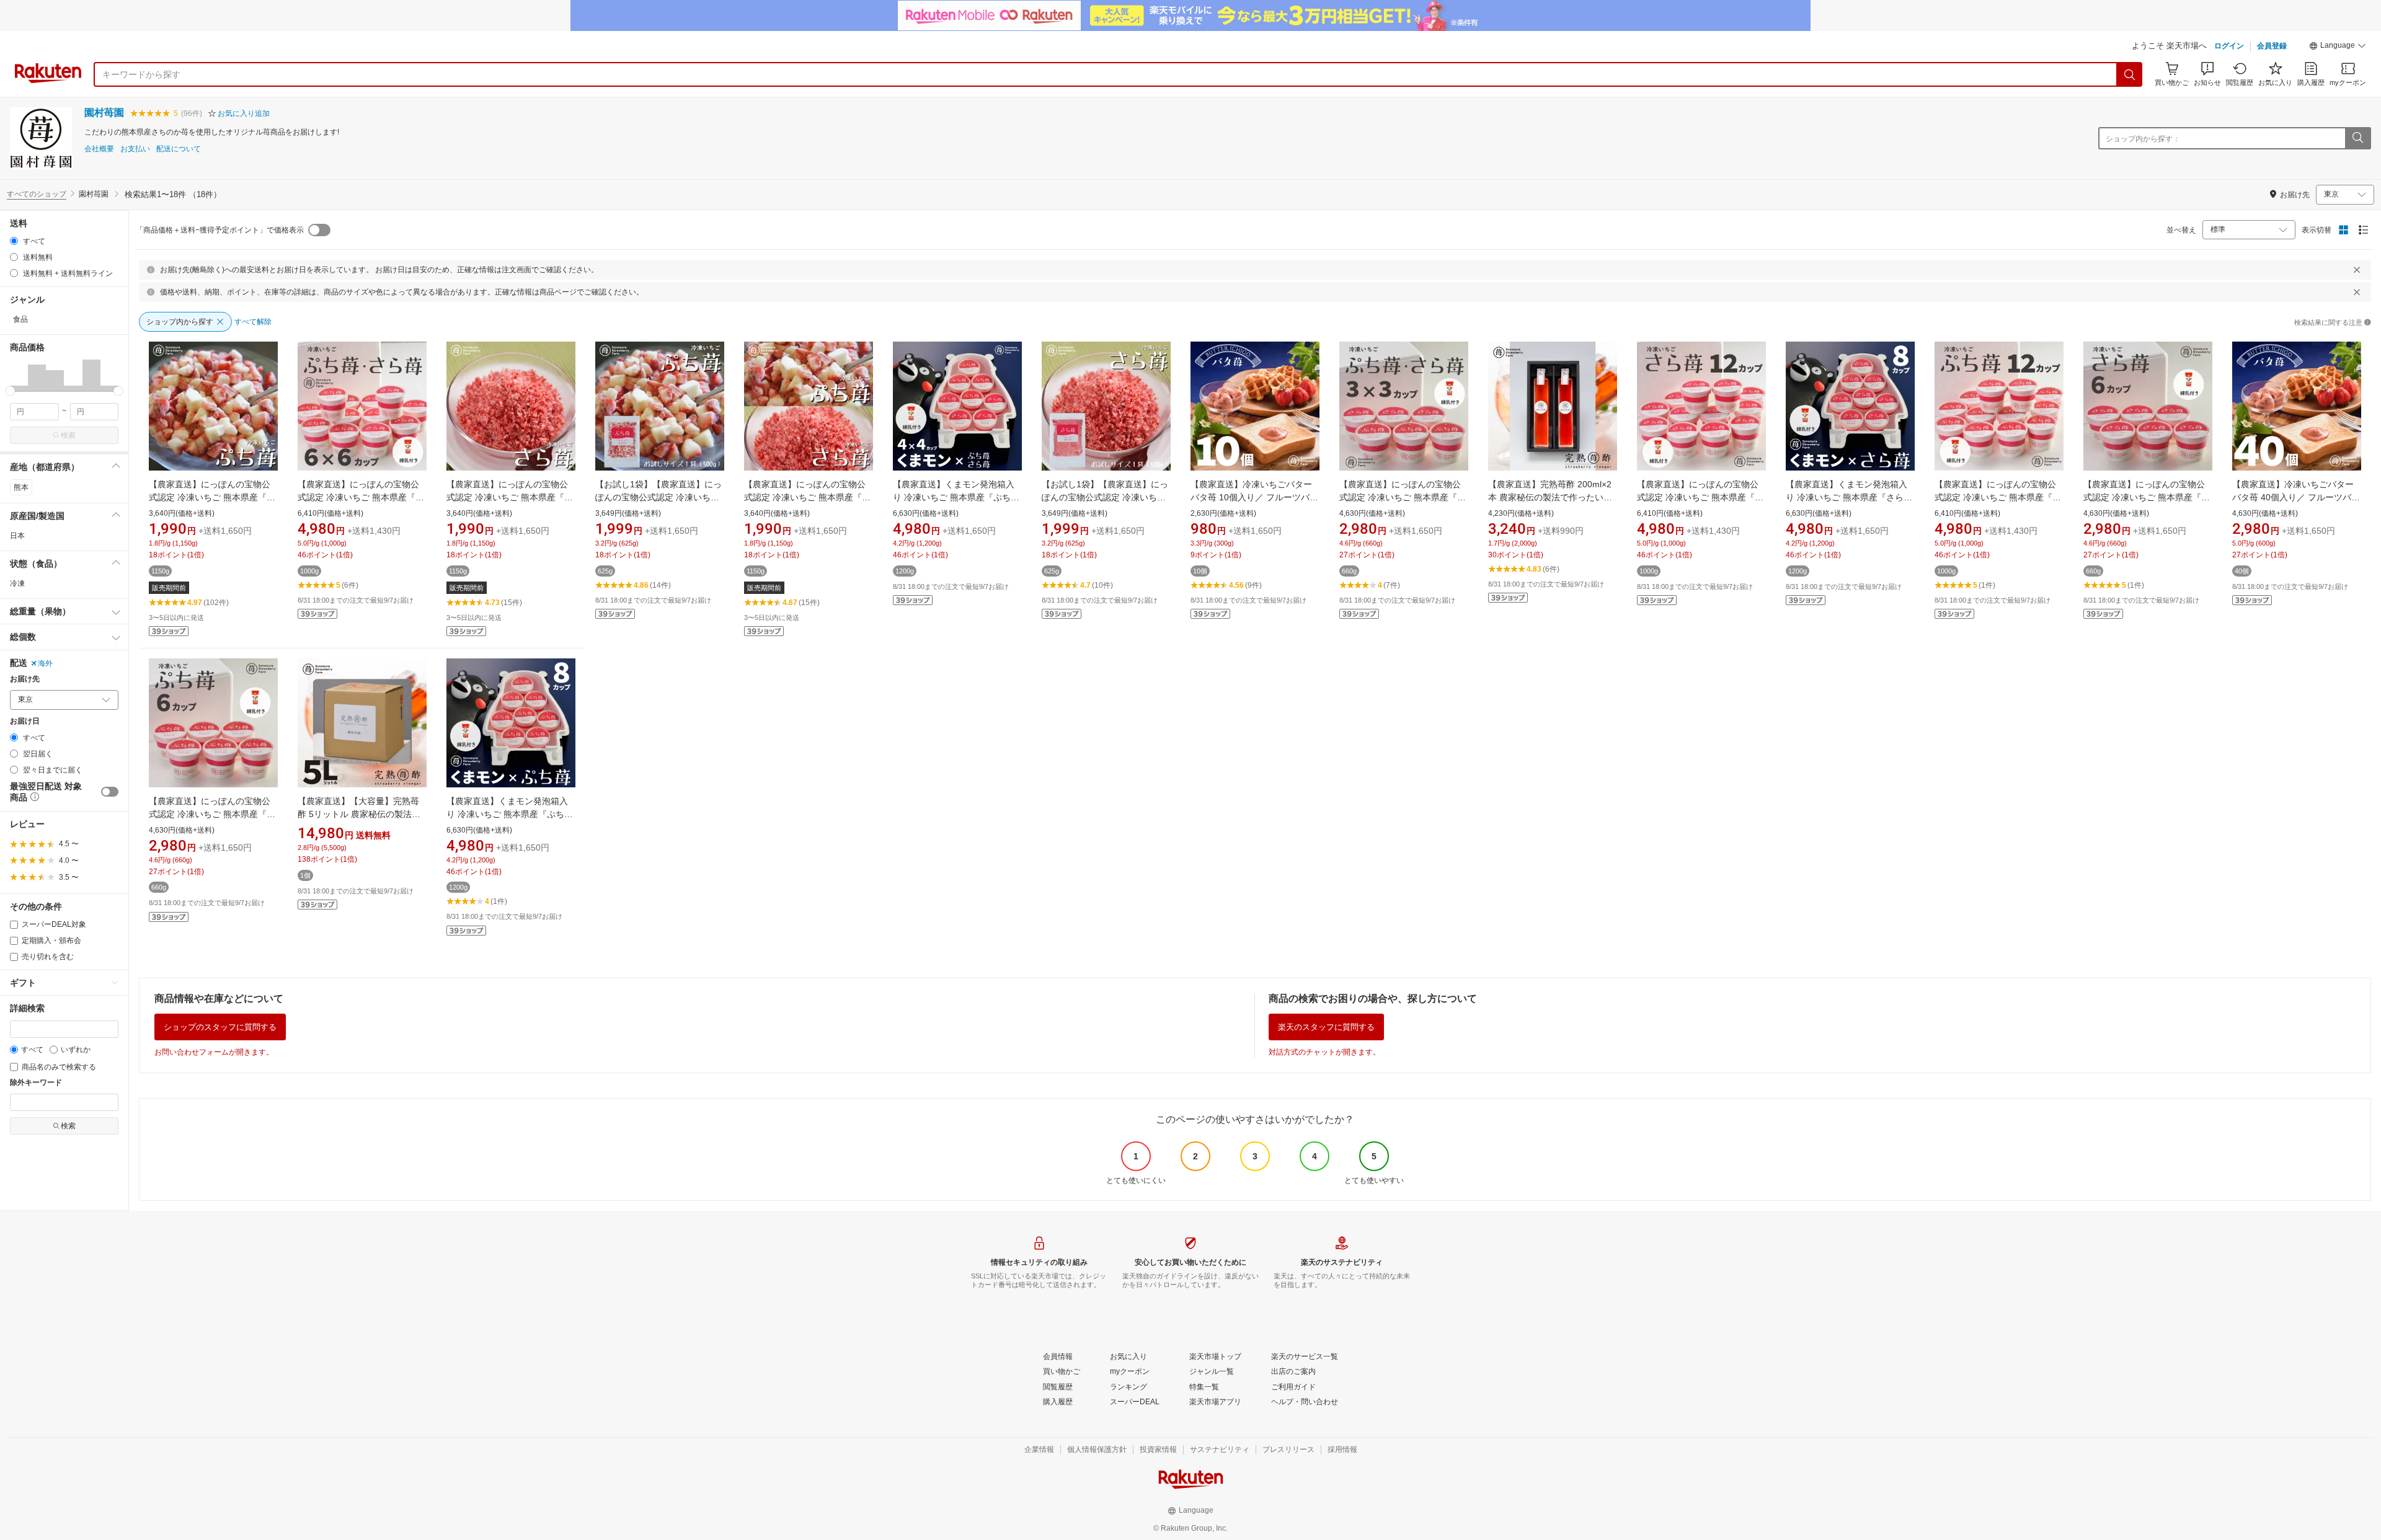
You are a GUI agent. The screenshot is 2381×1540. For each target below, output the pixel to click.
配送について (179, 149)
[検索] (2130, 74)
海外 (45, 663)
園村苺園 (104, 113)
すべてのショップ (37, 194)
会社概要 (99, 149)
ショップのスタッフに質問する (220, 1027)
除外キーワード (36, 1083)
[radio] (14, 241)
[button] (2338, 47)
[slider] (10, 391)
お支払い (135, 149)
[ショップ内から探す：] (2357, 138)
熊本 (21, 487)
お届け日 (25, 721)
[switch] (110, 792)
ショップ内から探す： (2143, 139)
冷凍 (17, 583)
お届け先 (25, 679)
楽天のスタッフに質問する (1326, 1027)
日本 (17, 536)
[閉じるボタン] (2357, 270)
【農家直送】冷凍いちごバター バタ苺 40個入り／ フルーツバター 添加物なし (2296, 497)
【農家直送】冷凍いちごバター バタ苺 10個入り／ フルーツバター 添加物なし (1254, 497)
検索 (68, 435)
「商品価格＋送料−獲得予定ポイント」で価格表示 (220, 230)
